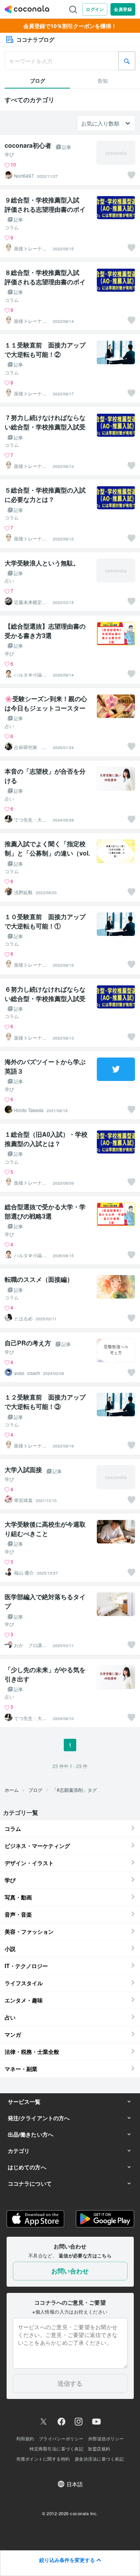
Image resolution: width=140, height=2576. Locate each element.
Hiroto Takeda (29, 1110)
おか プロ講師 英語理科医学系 (32, 1645)
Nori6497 (24, 176)
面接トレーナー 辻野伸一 (32, 248)
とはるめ (23, 1318)
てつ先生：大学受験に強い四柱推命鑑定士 (30, 820)
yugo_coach (27, 1373)
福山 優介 (24, 1573)
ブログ (35, 1790)
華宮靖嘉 (23, 1500)
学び (9, 154)
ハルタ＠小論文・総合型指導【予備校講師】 (30, 675)
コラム (12, 227)
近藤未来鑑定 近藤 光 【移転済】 (31, 602)
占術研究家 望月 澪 (30, 747)
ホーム (12, 1790)
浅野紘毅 (23, 892)
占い (9, 581)
